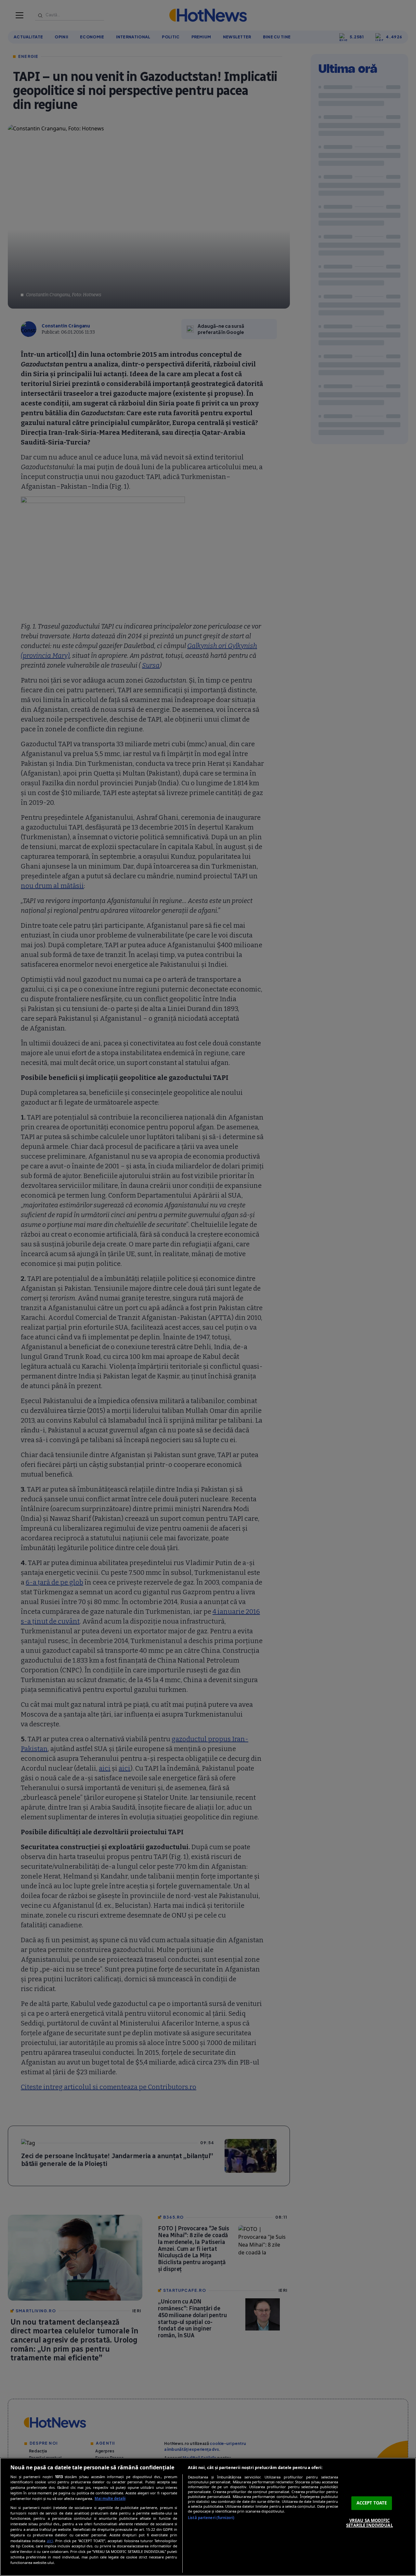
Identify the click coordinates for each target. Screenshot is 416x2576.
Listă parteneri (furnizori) (211, 2518)
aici (50, 2541)
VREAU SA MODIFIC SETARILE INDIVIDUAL (369, 2523)
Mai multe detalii (110, 2498)
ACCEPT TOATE (372, 2503)
